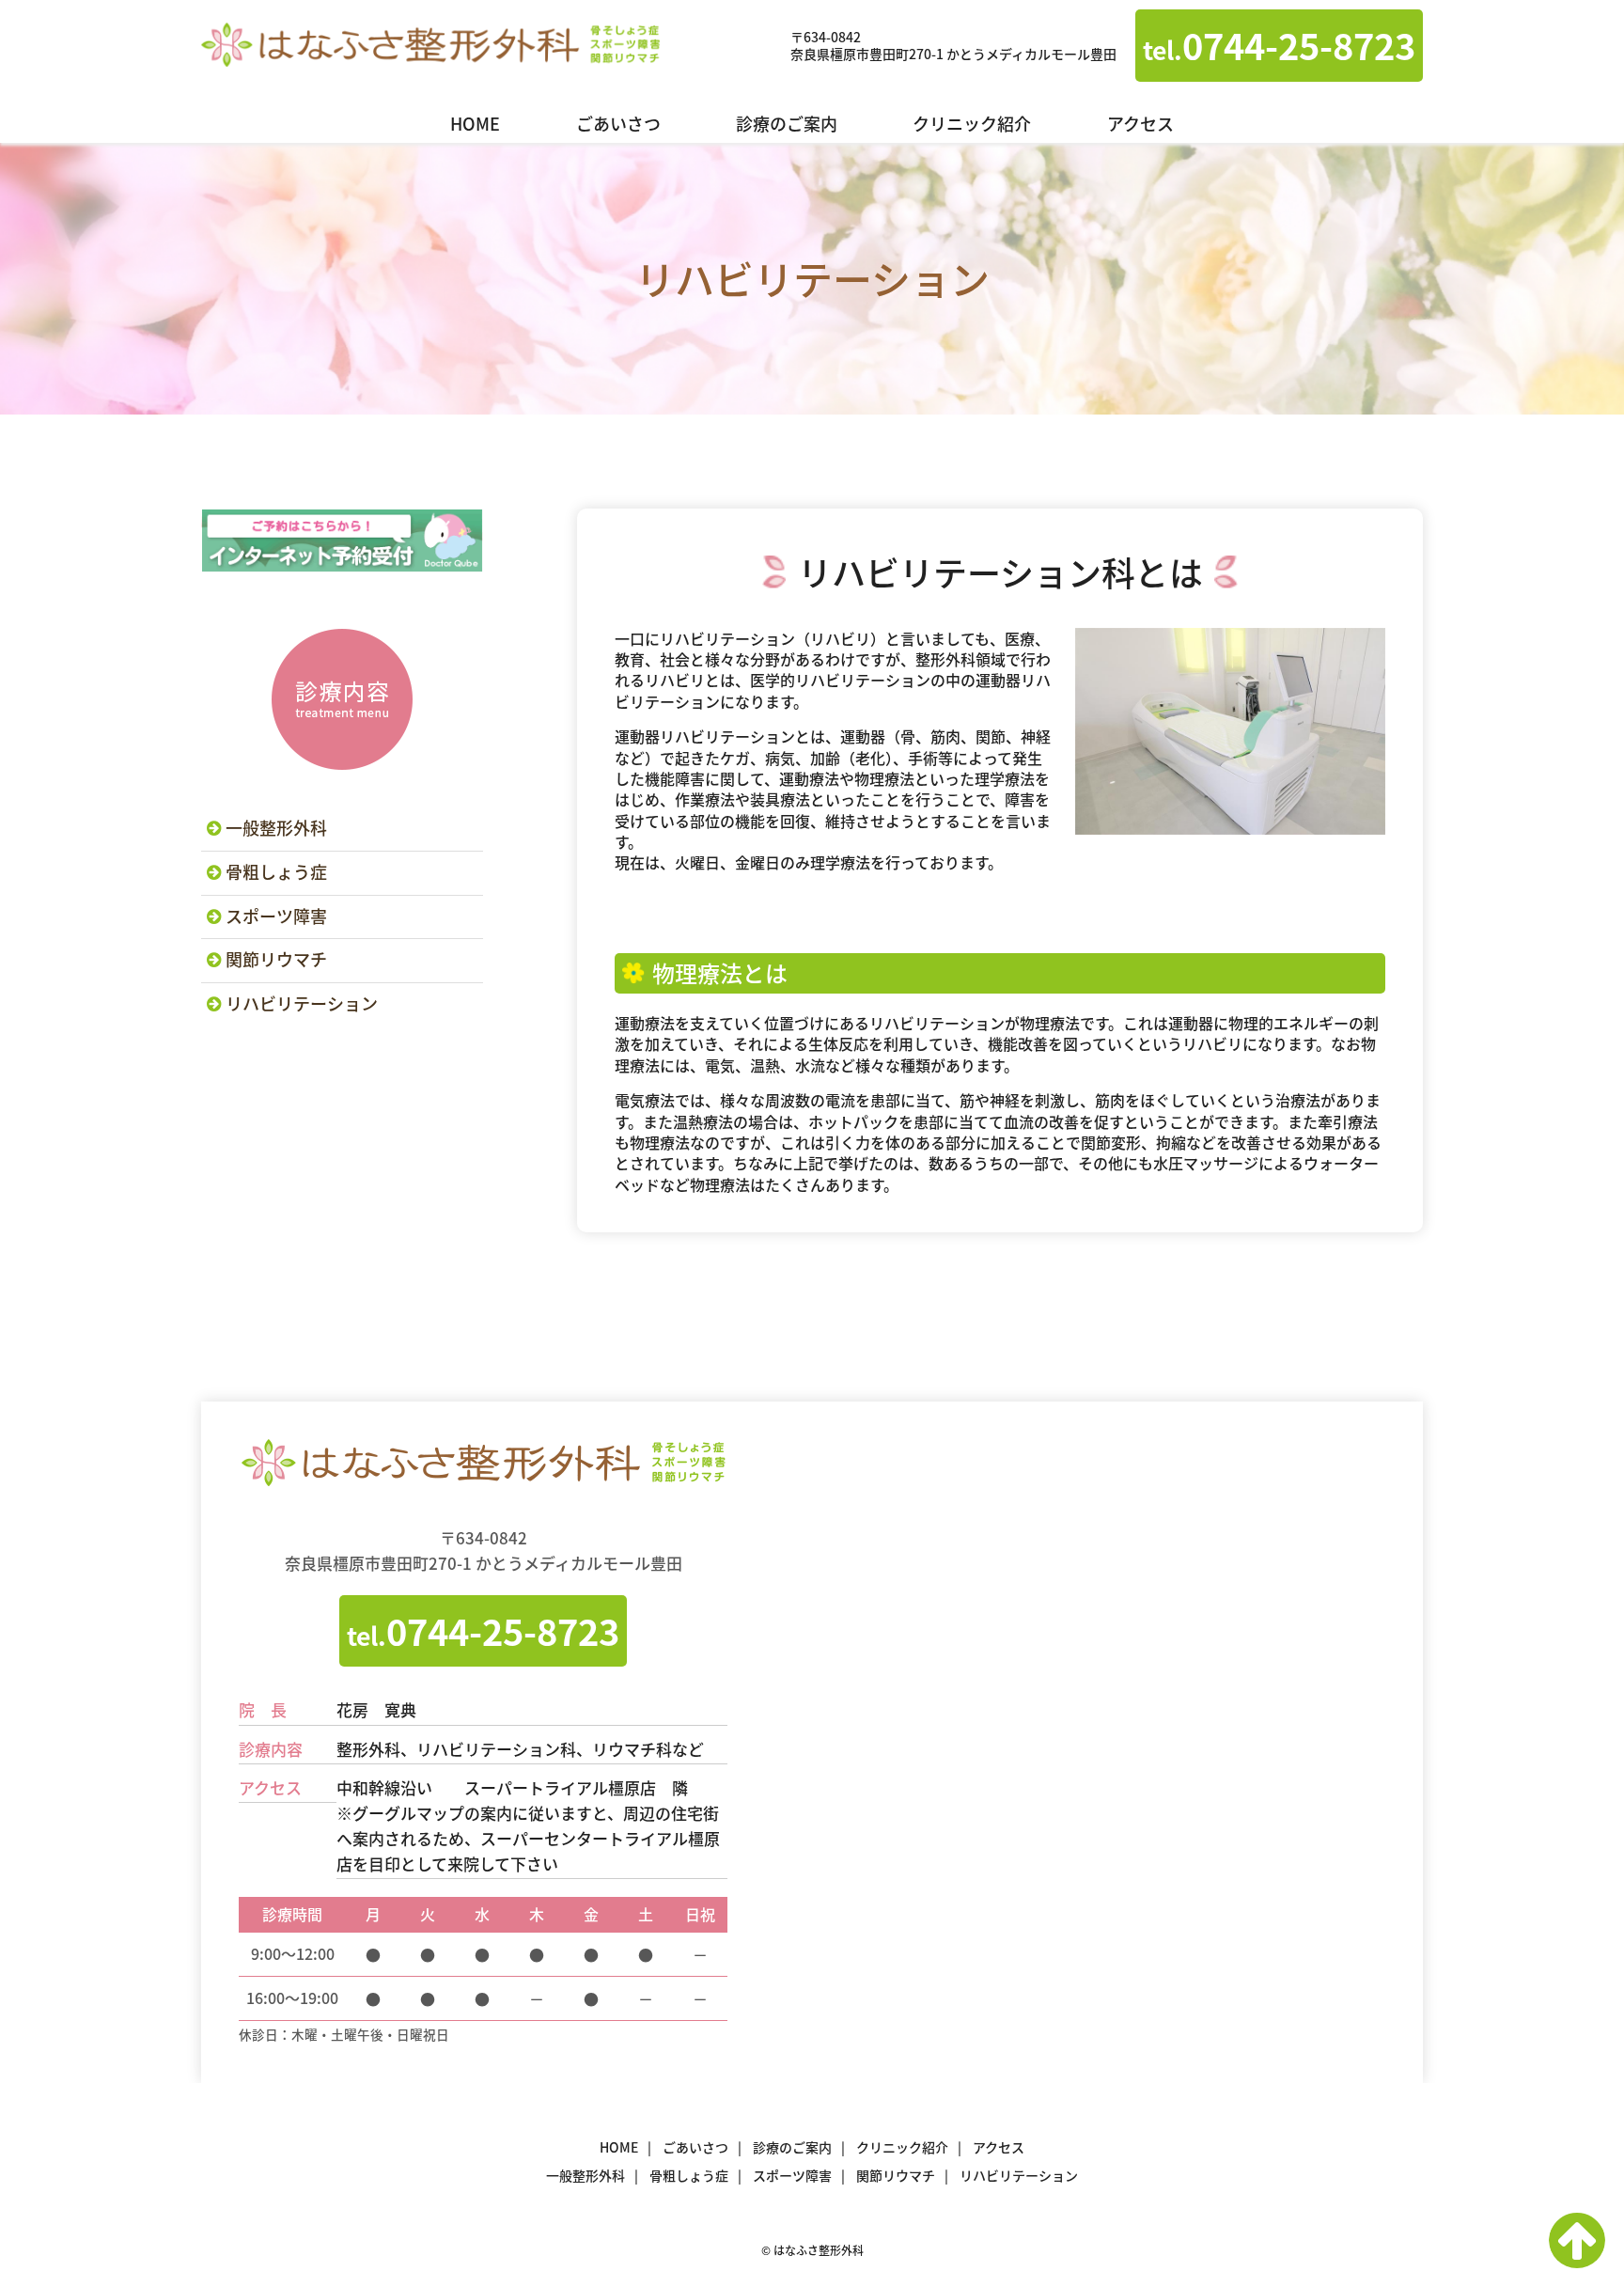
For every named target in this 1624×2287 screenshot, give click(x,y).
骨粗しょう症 (276, 872)
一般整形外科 (276, 828)
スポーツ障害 (276, 916)
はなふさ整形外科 (430, 46)
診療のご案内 (787, 124)
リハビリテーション (302, 1003)
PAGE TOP (1577, 2240)
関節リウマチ (276, 959)
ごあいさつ (618, 124)
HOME (475, 124)
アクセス (1140, 124)
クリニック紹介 (972, 124)
